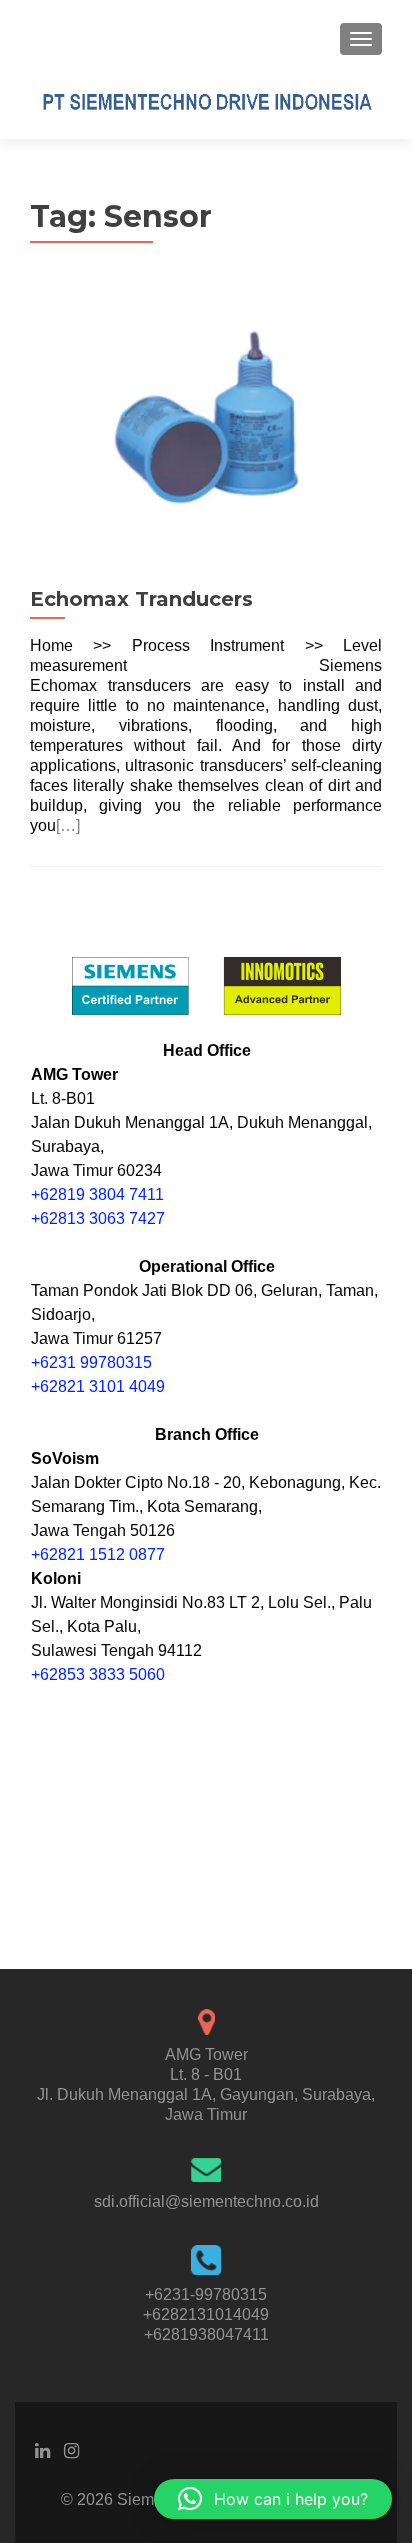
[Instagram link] (71, 2450)
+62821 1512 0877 (98, 1554)
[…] (68, 825)
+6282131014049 (206, 2314)
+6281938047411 (206, 2334)
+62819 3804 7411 (97, 1194)
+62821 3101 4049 (98, 1386)
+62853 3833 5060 (98, 1674)
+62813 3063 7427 (98, 1218)
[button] (273, 2499)
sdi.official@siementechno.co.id (206, 2201)
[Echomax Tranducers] (206, 429)
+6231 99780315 (91, 1362)
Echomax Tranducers (141, 599)
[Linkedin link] (42, 2450)
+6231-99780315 (206, 2294)
